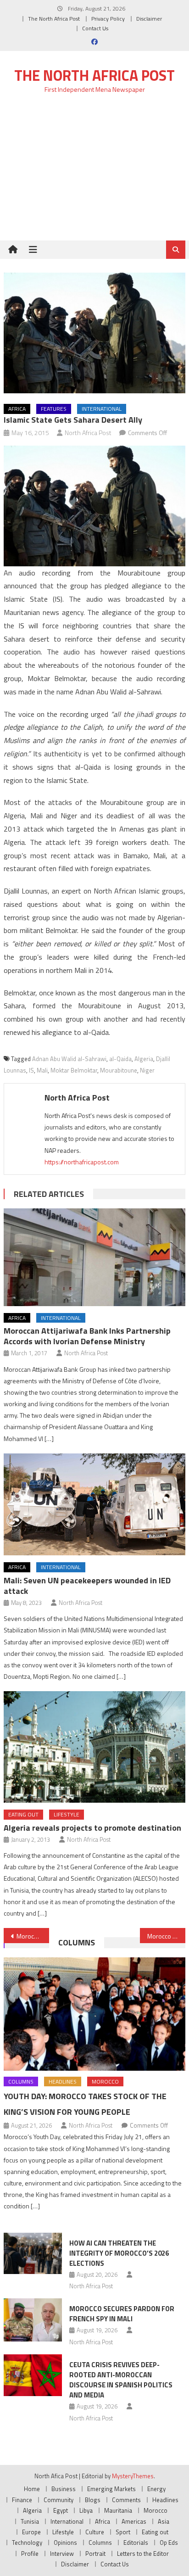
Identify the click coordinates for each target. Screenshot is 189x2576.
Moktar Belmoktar (74, 1070)
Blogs (93, 2500)
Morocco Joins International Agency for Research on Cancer (33, 1936)
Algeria (144, 1059)
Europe (31, 2532)
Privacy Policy (108, 19)
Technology (27, 2542)
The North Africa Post (54, 19)
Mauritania (118, 2510)
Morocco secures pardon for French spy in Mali (122, 2314)
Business (64, 2489)
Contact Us (95, 28)
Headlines (63, 2081)
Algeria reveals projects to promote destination (92, 1828)
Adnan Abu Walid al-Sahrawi (69, 1059)
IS (31, 1070)
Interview (62, 2554)
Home (32, 2489)
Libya (86, 2510)
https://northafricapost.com (82, 1162)
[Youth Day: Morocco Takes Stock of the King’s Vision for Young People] (94, 2014)
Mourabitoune (119, 1070)
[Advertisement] (94, 172)
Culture (95, 2532)
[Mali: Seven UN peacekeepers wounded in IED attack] (94, 1504)
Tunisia (30, 2521)
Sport (123, 2532)
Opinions (65, 2542)
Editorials (136, 2542)
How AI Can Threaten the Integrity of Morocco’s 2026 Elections (119, 2253)
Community (58, 2500)
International (102, 409)
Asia (164, 2521)
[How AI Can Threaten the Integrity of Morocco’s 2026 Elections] (33, 2253)
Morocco (105, 2081)
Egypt (61, 2510)
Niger (147, 1070)
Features (54, 409)
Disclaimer (149, 19)
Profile (30, 2554)
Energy (156, 2489)
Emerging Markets (111, 2489)
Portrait (95, 2554)
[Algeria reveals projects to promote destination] (94, 1747)
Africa (17, 409)
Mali (42, 1070)
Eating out (23, 1814)
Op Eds (169, 2542)
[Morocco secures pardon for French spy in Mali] (33, 2320)
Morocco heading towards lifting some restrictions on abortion (166, 1936)
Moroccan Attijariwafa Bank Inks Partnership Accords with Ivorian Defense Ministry (87, 1336)
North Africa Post (88, 433)
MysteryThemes (133, 2476)
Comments (126, 2500)
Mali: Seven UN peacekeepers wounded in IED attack (87, 1586)
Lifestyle (67, 1814)
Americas (134, 2521)
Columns (77, 1942)
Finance (22, 2500)
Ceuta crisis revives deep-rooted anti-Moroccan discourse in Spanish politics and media (121, 2380)
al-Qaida (120, 1059)
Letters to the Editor (143, 2554)
